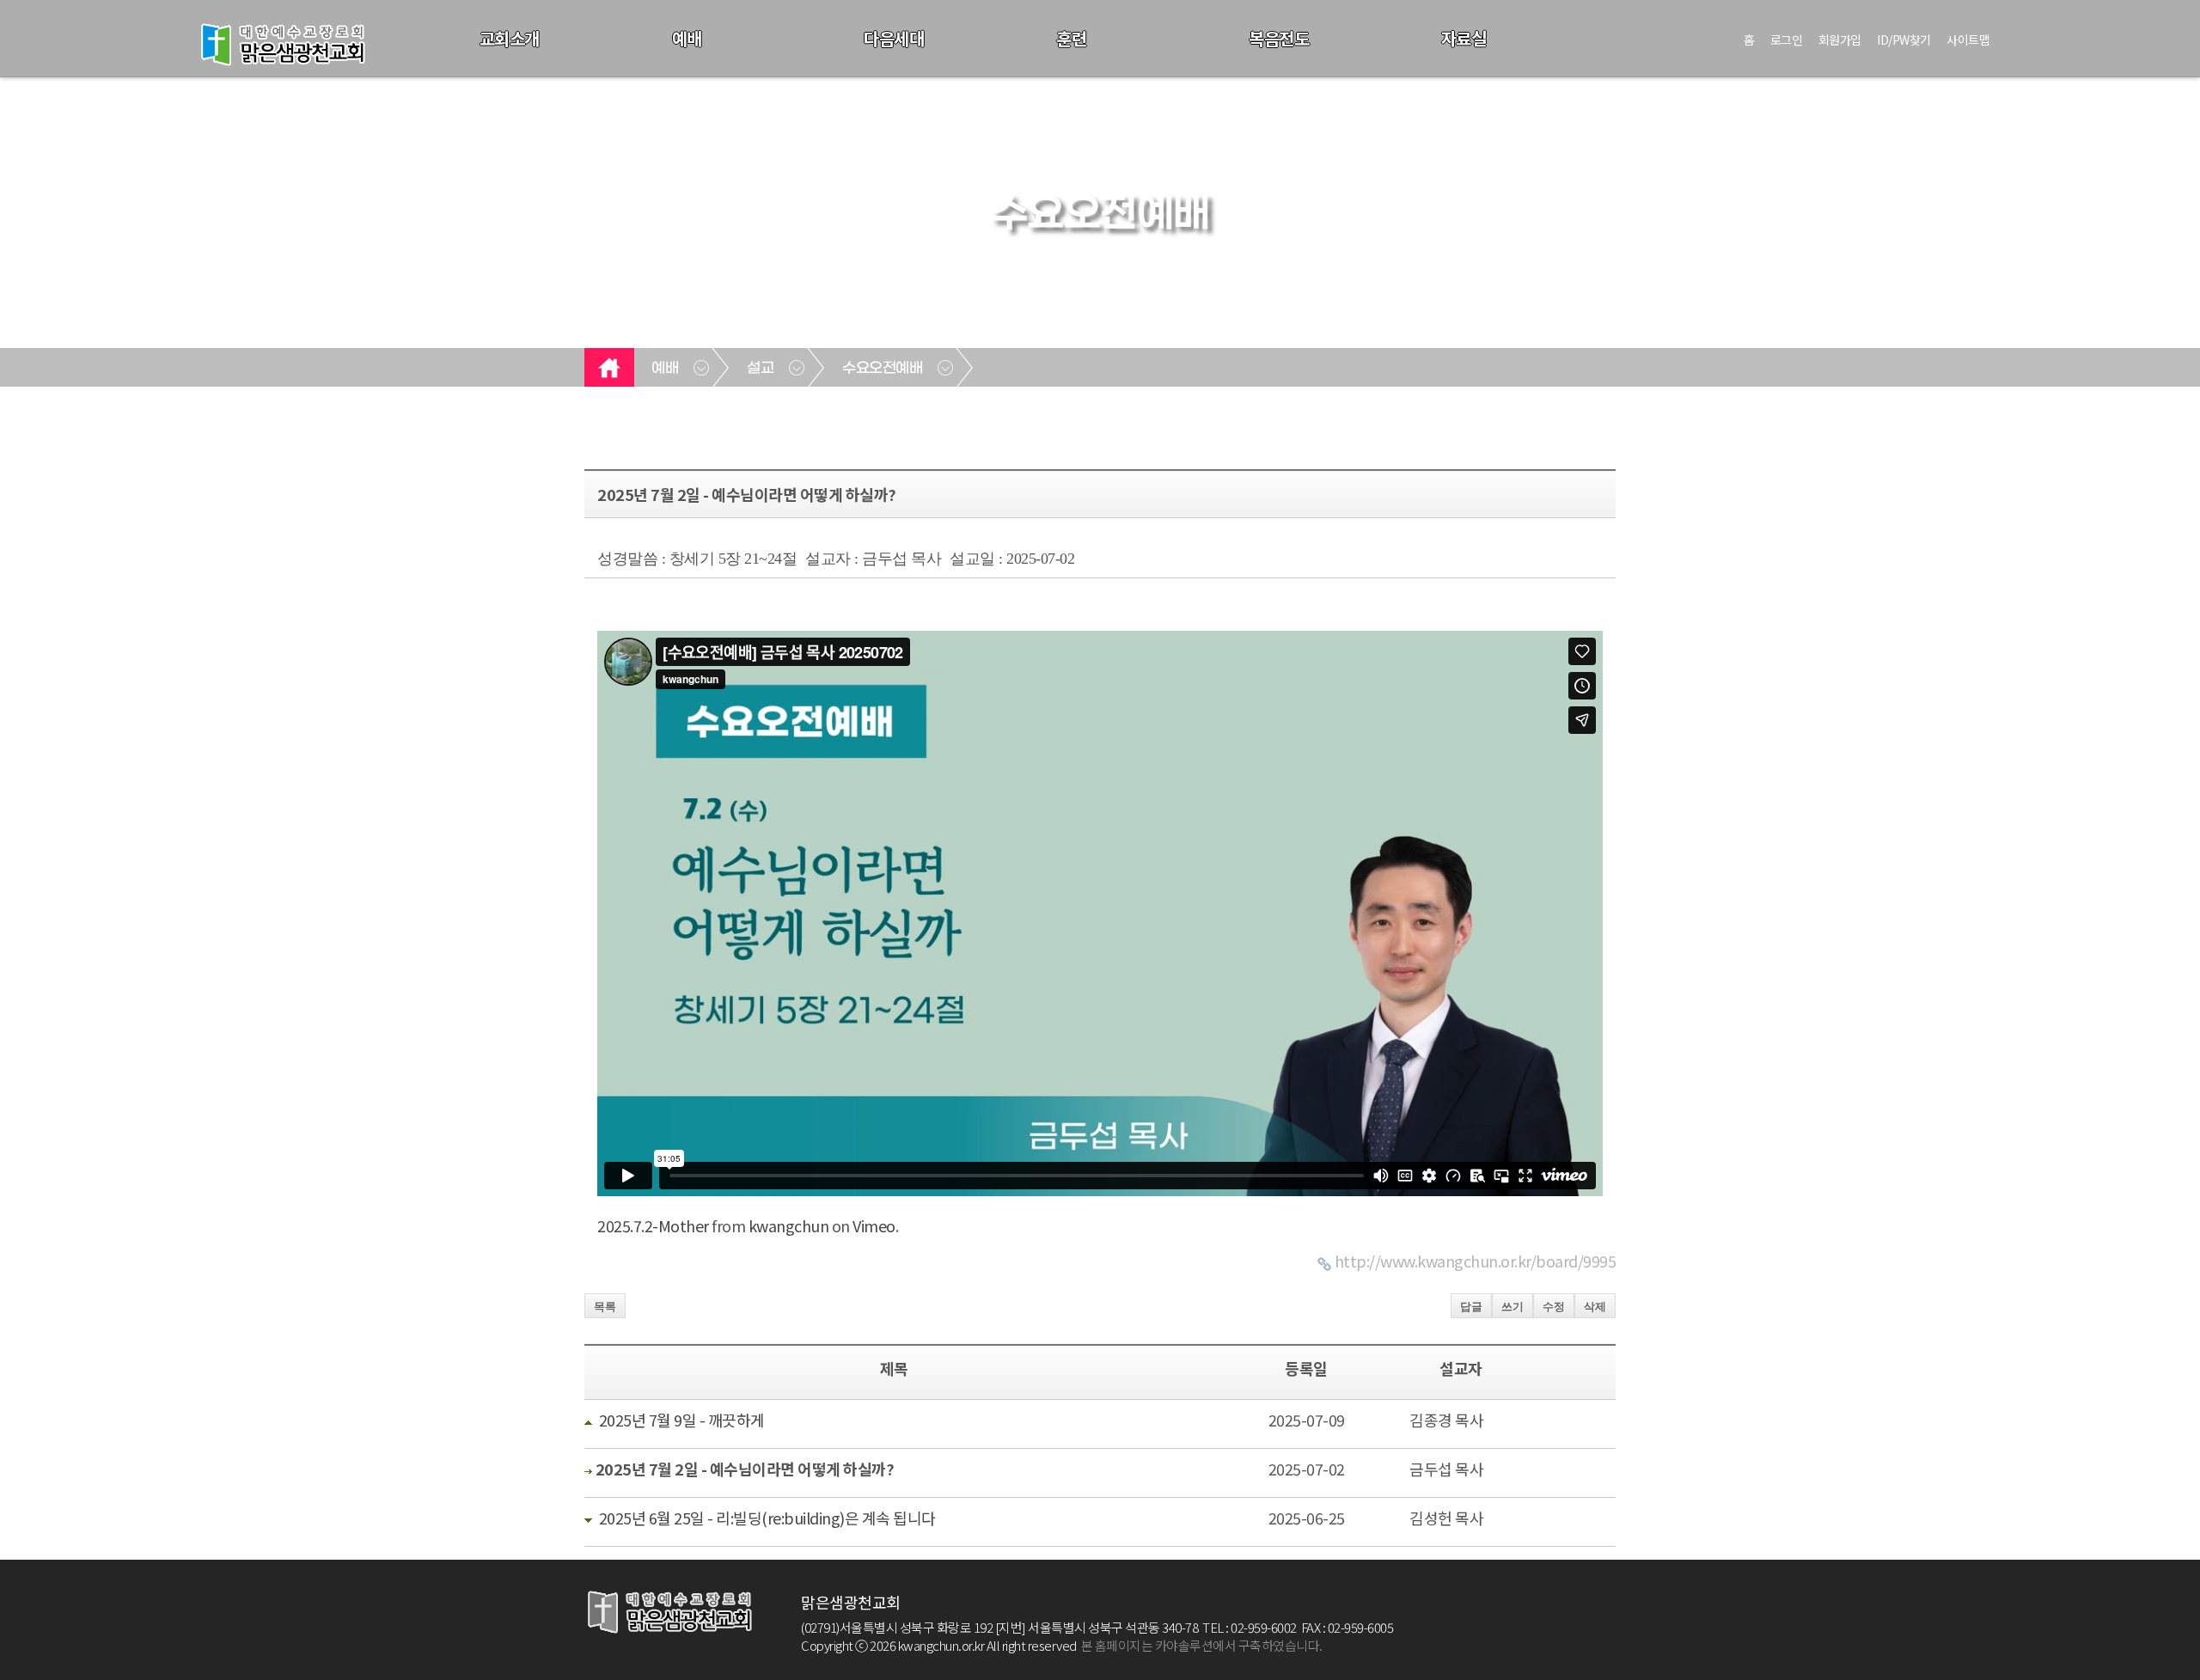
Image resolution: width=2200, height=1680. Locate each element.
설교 (760, 369)
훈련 (1071, 38)
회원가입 (1840, 40)
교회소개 (510, 38)
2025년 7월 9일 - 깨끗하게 (682, 1420)
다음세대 (894, 38)
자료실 (1464, 38)
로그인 (1787, 40)
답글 (1471, 1307)
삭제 (1595, 1307)
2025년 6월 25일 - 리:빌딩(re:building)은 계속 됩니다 (767, 1518)
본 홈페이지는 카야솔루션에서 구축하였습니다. (1202, 1645)
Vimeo (874, 1225)
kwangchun (789, 1225)
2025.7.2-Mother (653, 1225)
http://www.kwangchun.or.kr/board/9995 (1476, 1261)
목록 (605, 1307)
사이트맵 (1968, 40)
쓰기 (1512, 1307)
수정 (1554, 1307)
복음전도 (1279, 38)
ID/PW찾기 (1904, 40)
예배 (687, 38)
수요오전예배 (882, 369)
